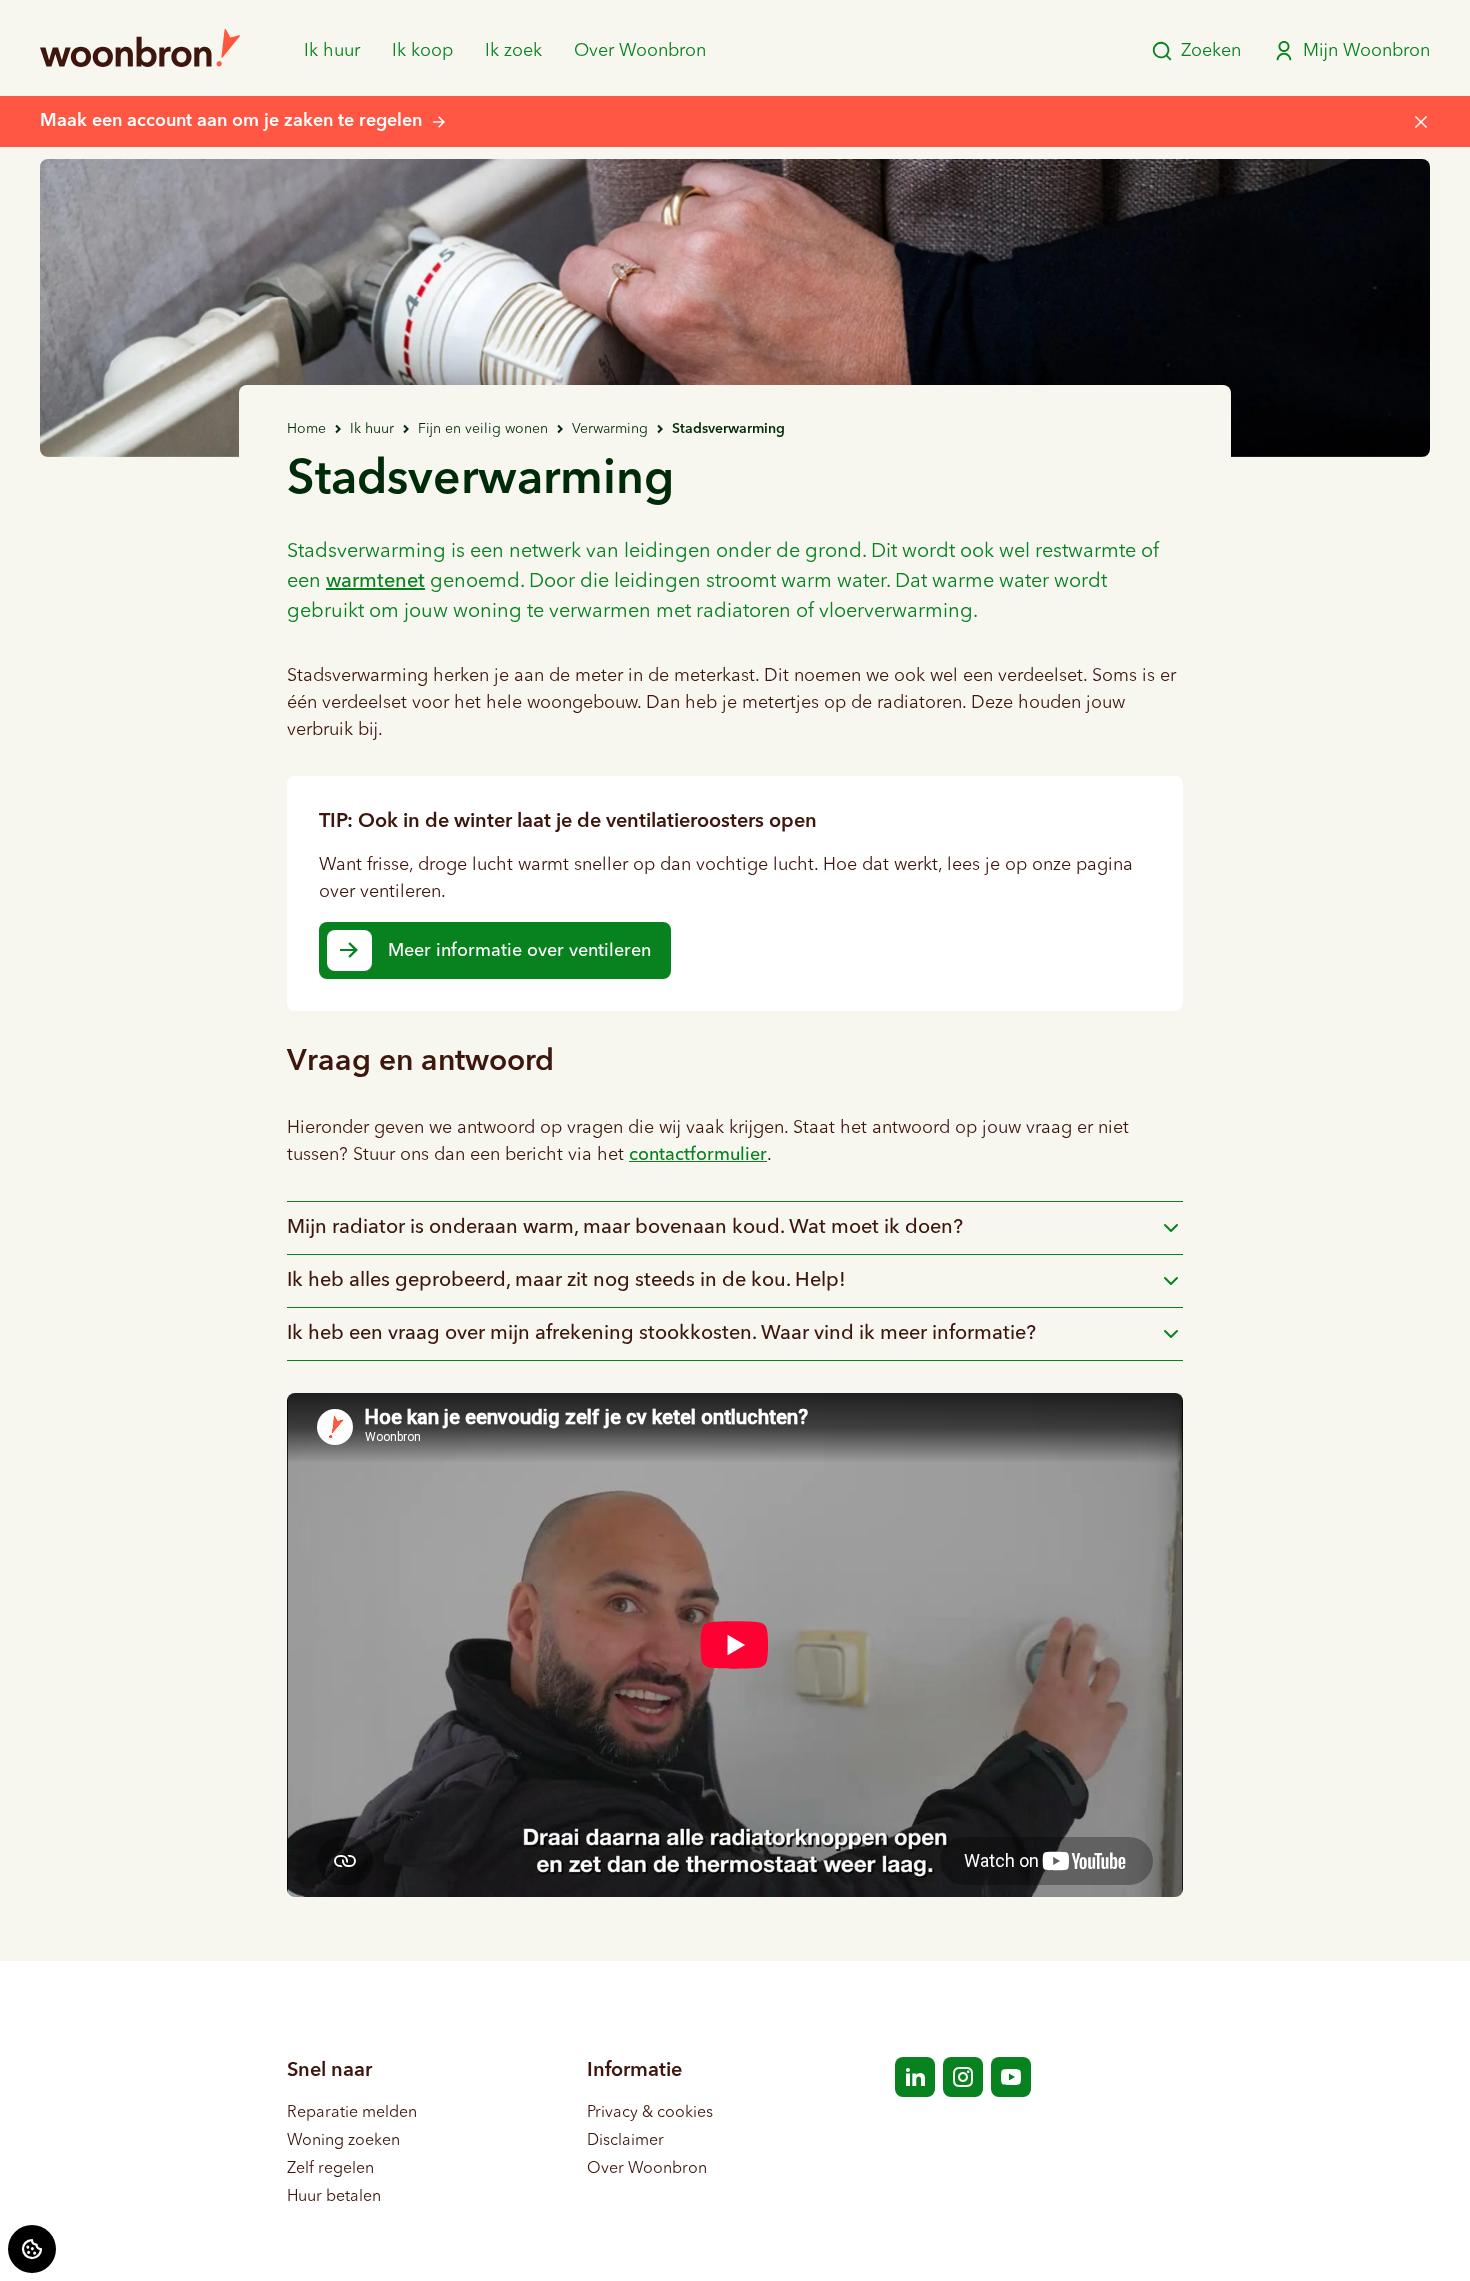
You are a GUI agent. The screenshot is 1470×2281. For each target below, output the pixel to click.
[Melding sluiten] (1421, 122)
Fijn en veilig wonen (483, 429)
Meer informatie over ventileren (519, 951)
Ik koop (422, 51)
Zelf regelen (330, 2169)
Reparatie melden (352, 2113)
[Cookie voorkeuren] (32, 2249)
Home (306, 429)
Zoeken (1211, 51)
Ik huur (332, 51)
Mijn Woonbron (1366, 51)
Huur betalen (334, 2197)
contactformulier (698, 1155)
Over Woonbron (640, 51)
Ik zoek (513, 51)
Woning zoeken (343, 2141)
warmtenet (375, 582)
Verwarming (610, 429)
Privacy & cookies (650, 2113)
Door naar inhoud (81, 28)
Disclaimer (625, 2141)
